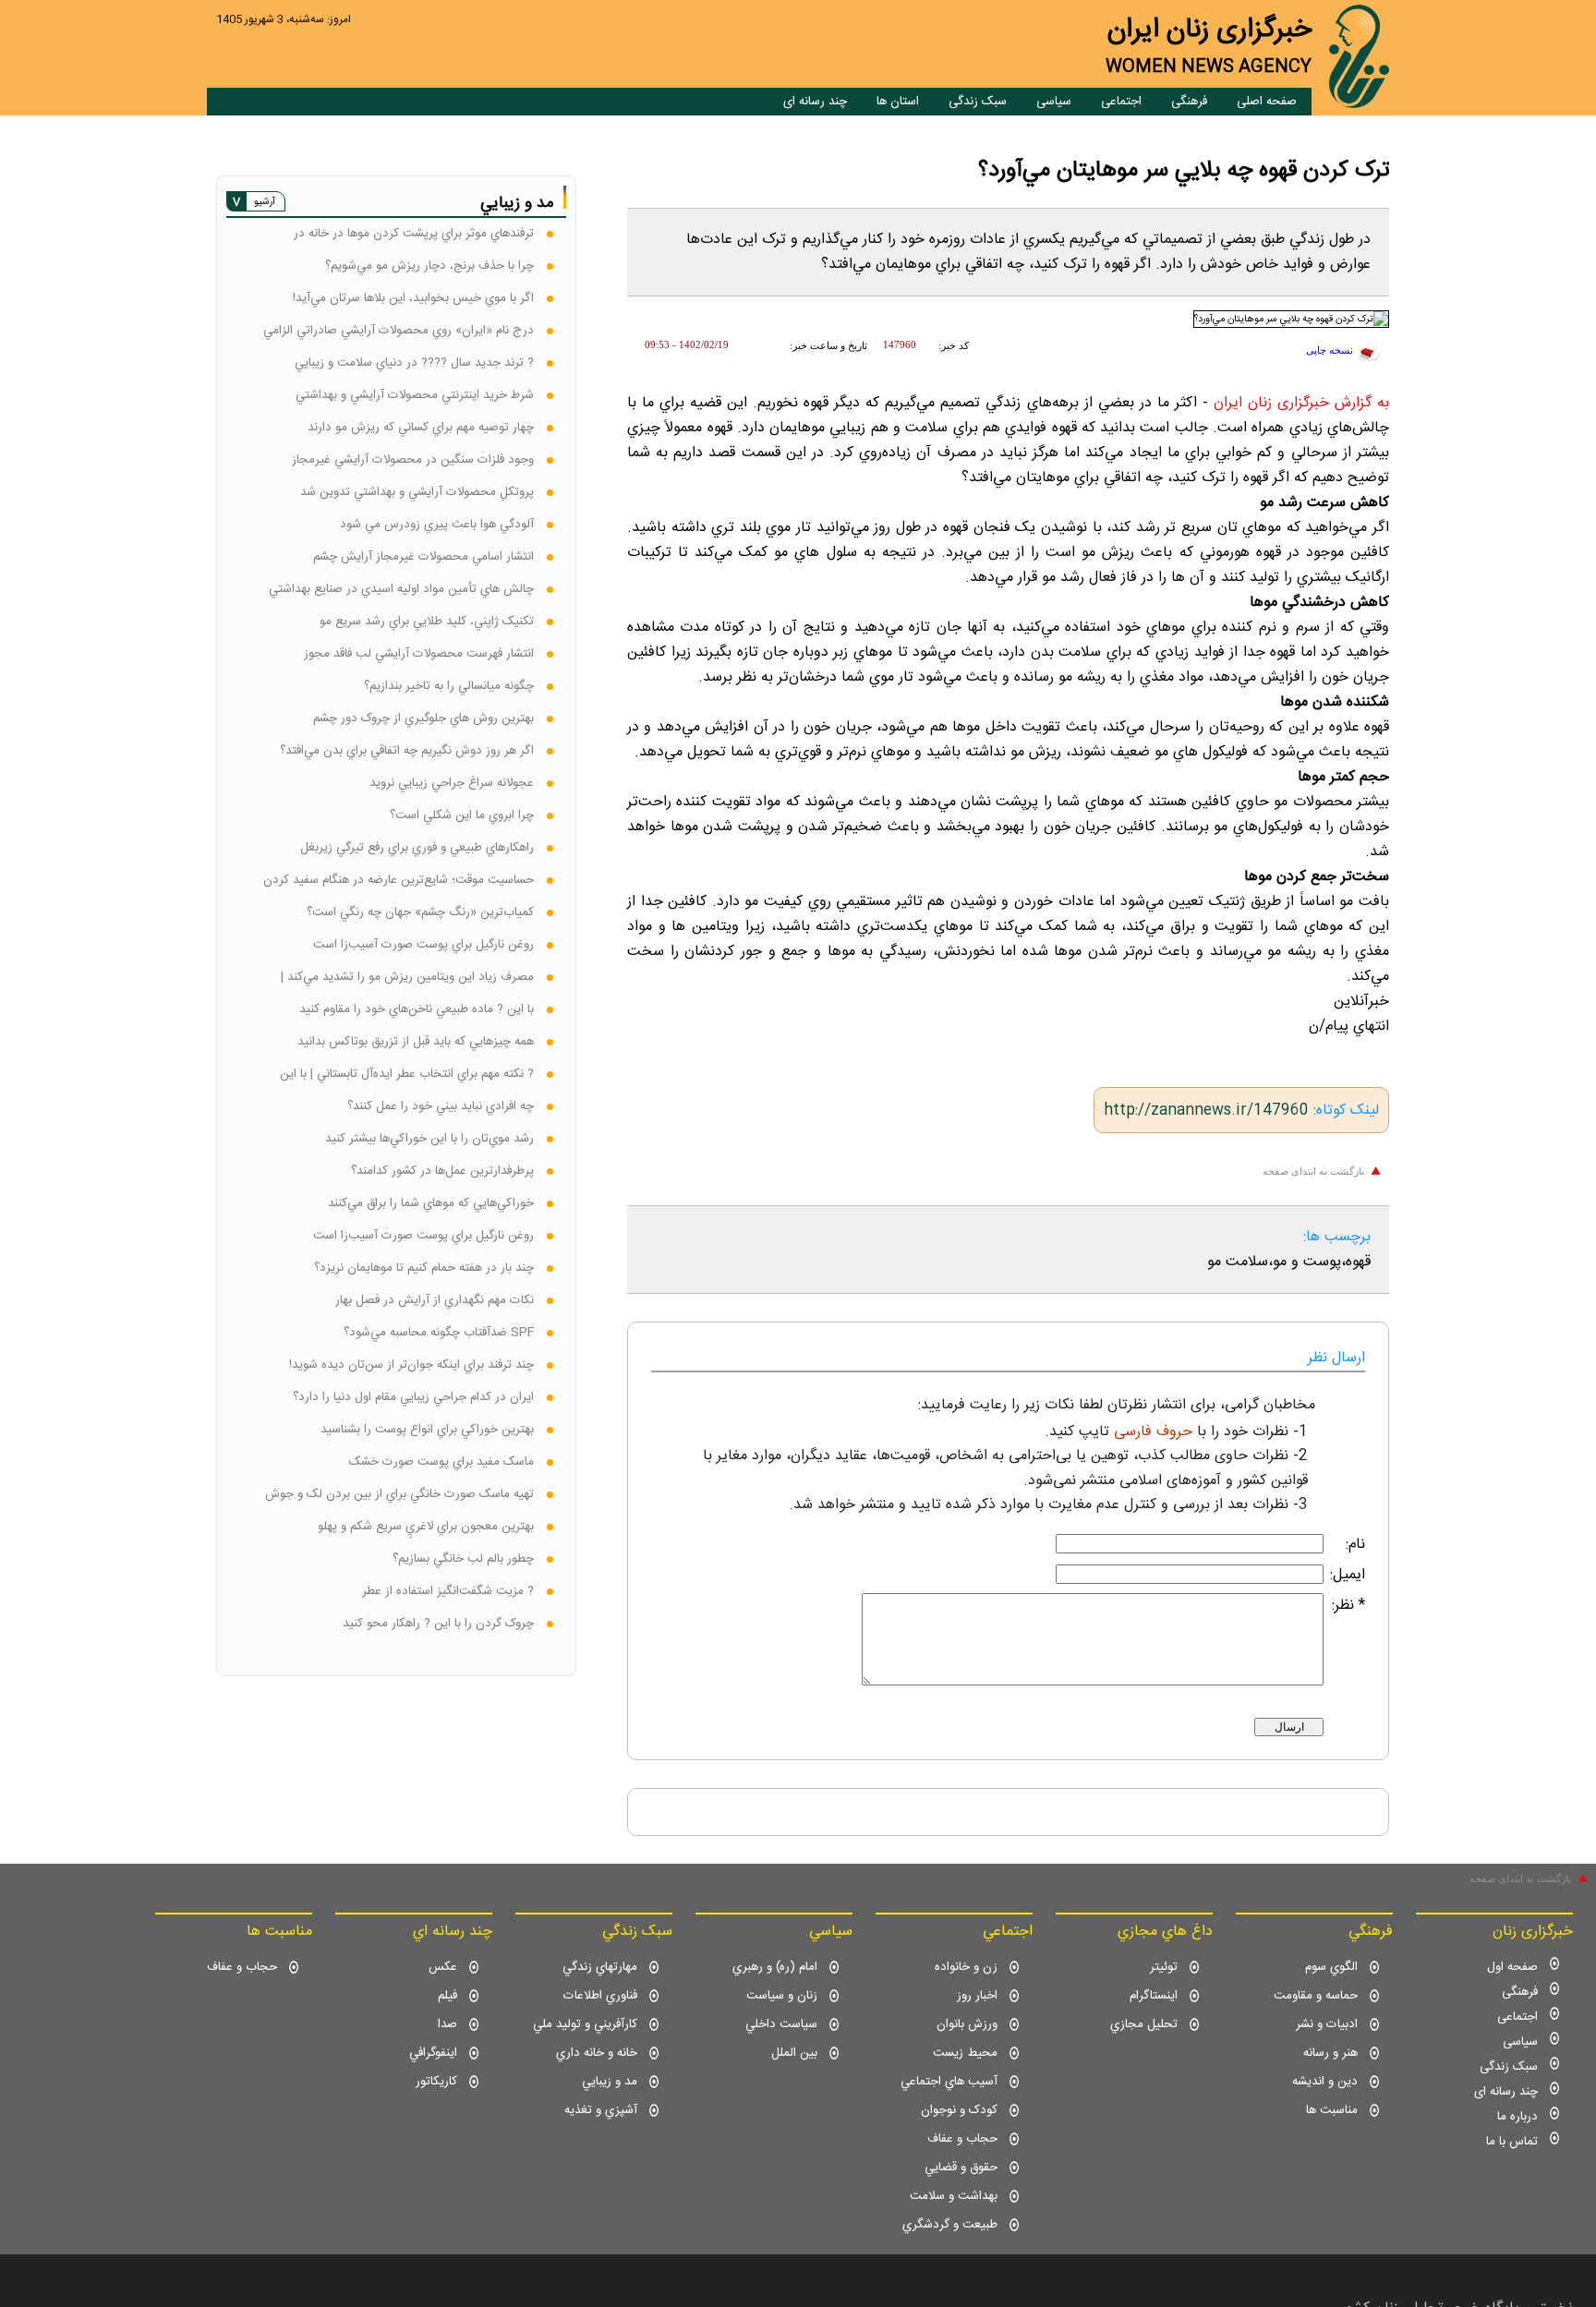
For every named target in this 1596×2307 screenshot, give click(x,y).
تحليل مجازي (1144, 2024)
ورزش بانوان (967, 2024)
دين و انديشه (1325, 2082)
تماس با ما (1512, 2142)
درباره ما (1517, 2117)
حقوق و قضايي (961, 2168)
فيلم (447, 1996)
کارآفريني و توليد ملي (585, 2024)
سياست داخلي (781, 2024)
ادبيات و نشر (1327, 2024)
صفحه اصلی (1267, 102)
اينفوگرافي (433, 2053)
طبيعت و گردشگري (950, 2225)
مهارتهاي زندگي (600, 1967)
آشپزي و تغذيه (601, 2110)
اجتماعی (1121, 102)
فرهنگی (1189, 102)
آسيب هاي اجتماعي (949, 2082)
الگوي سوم (1331, 1967)
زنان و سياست (782, 1996)
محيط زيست (965, 2053)
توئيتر (1164, 1967)
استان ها (898, 102)
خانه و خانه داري (597, 2053)
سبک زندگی (978, 102)
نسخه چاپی (1330, 350)
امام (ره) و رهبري (775, 1967)
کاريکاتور (436, 2082)
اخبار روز (977, 1996)
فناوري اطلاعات (600, 1996)
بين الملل (794, 2053)
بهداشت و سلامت (954, 2196)
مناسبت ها (1332, 2110)
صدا (447, 2024)
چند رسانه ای (815, 102)
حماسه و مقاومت (1316, 1996)
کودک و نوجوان (959, 2110)
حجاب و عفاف (962, 2139)
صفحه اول (1512, 1967)
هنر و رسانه (1330, 2053)
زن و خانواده (966, 1967)
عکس (443, 1967)
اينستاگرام (1154, 1996)
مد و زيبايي (610, 2082)
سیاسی (1054, 102)
